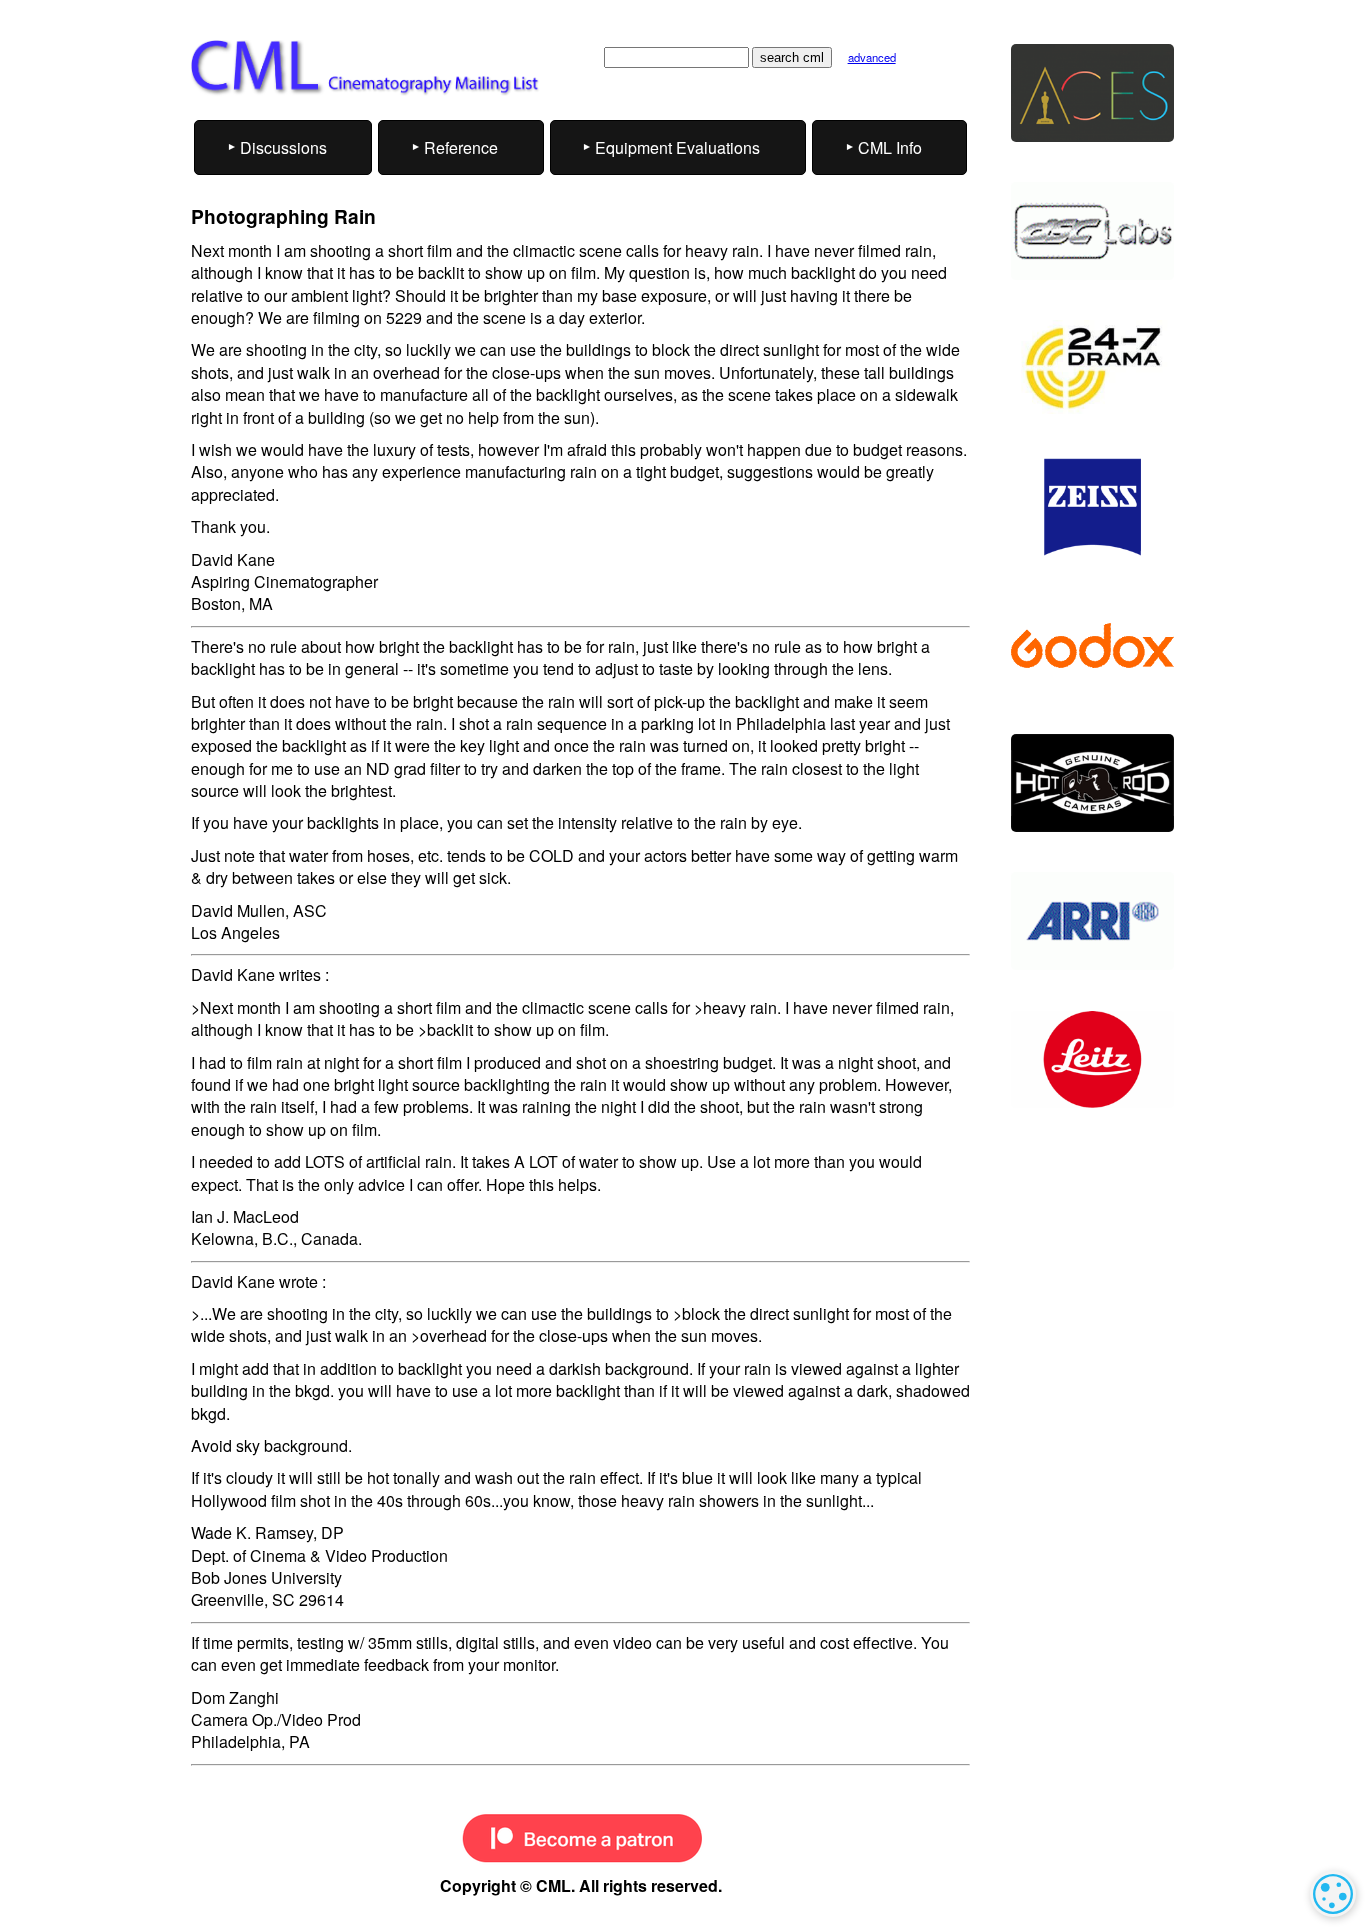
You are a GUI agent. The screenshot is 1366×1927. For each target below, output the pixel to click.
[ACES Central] (1092, 93)
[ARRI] (1092, 921)
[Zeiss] (1092, 507)
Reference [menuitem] (461, 147)
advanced (872, 57)
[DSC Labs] (1092, 231)
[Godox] (1092, 645)
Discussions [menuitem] (283, 147)
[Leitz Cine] (1092, 1060)
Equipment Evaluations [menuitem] (677, 147)
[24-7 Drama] (1092, 369)
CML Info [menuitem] (890, 147)
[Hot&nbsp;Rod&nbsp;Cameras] (1092, 783)
